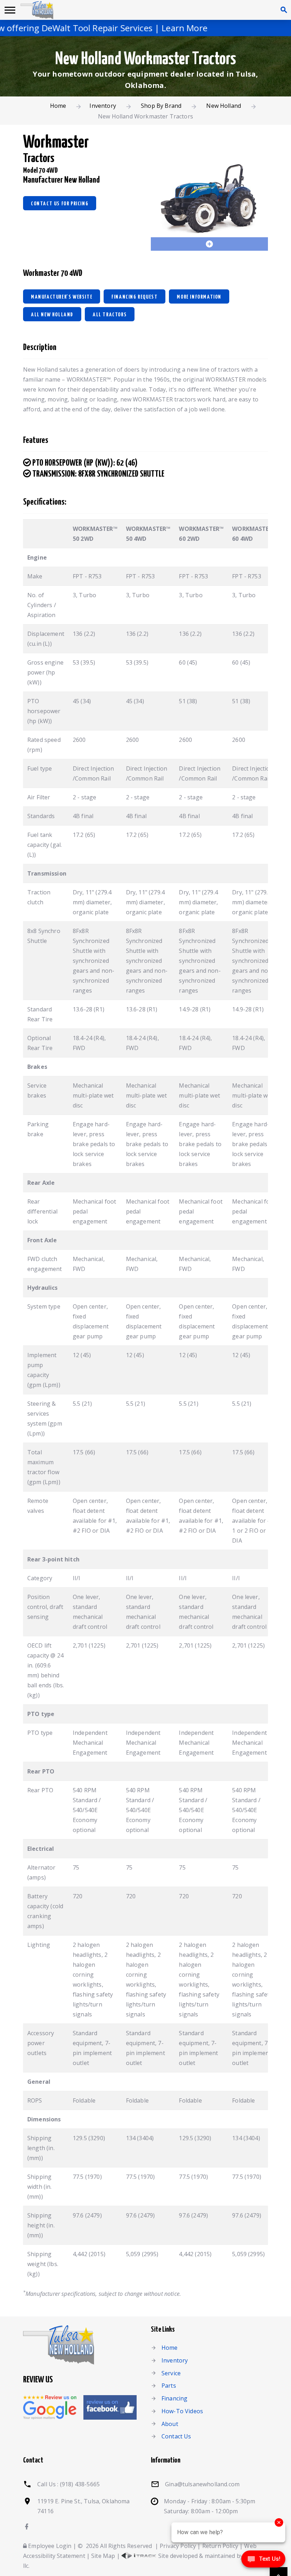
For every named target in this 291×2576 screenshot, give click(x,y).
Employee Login (49, 2546)
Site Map (103, 2556)
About (170, 2424)
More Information (199, 297)
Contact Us (176, 2436)
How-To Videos (182, 2411)
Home (58, 106)
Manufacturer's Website (62, 297)
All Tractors (110, 315)
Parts (169, 2386)
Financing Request (134, 297)
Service (171, 2373)
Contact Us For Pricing (60, 204)
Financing (174, 2398)
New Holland (224, 106)
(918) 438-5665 (80, 2484)
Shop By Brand (161, 106)
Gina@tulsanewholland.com (202, 2484)
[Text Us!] (263, 2561)
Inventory (103, 106)
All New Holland (52, 315)
